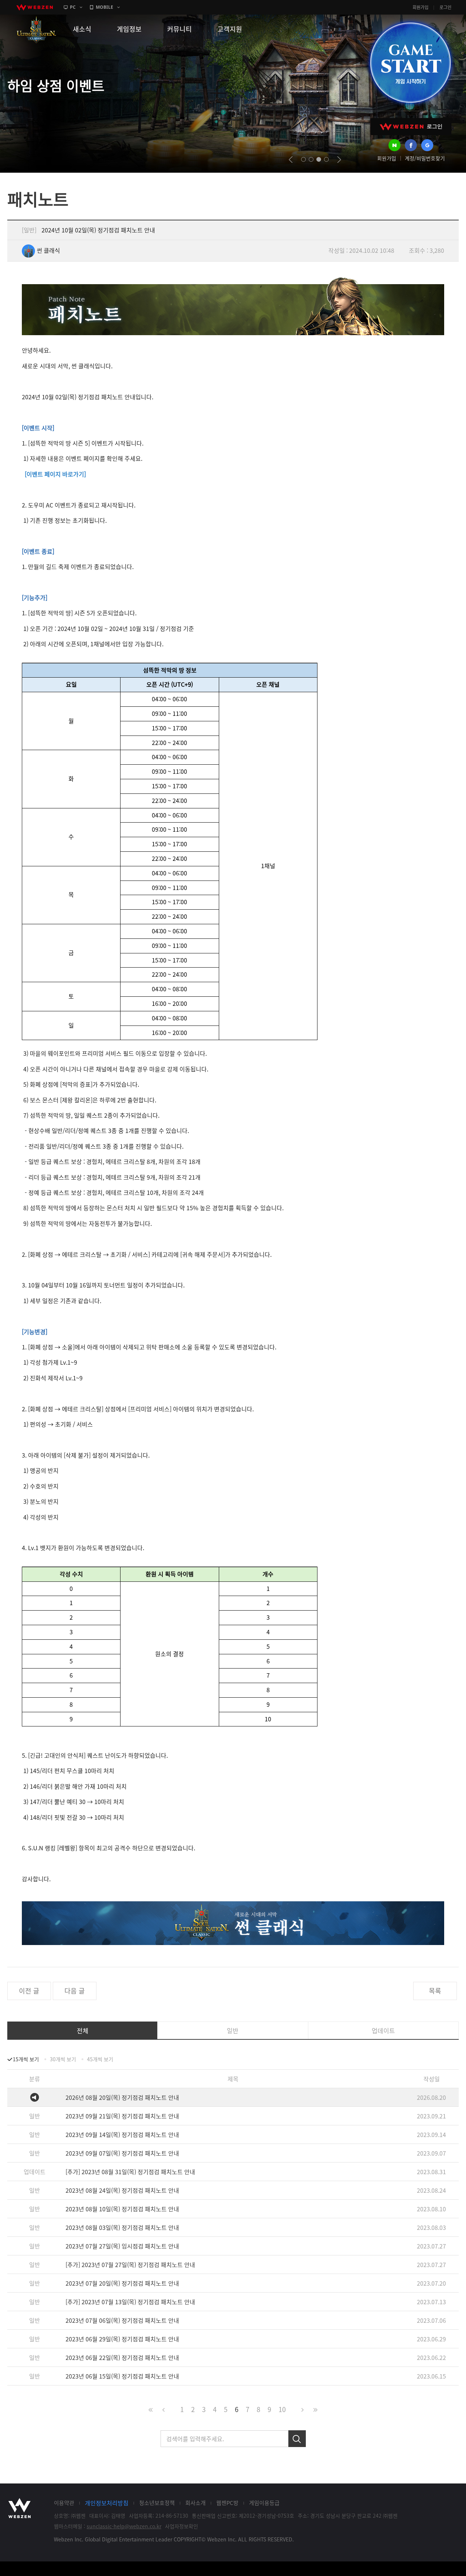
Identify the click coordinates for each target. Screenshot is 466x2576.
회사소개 (196, 2503)
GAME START (410, 63)
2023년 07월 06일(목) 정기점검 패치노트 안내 (122, 2320)
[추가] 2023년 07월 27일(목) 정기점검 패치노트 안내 (130, 2265)
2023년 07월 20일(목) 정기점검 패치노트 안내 (122, 2283)
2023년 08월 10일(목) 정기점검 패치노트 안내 (122, 2209)
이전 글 (29, 1991)
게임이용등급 (264, 2503)
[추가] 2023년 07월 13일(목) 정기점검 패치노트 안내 (130, 2302)
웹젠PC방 (227, 2503)
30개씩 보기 (63, 2059)
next (339, 160)
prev (291, 160)
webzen (35, 7)
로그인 (445, 7)
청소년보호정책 (157, 2503)
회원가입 (420, 7)
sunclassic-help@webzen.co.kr (124, 2526)
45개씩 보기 (100, 2059)
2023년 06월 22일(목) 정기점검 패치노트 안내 (122, 2357)
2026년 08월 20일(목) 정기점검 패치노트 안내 (122, 2097)
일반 (233, 2030)
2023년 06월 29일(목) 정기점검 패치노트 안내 (122, 2339)
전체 (83, 2030)
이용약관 (64, 2503)
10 (282, 2409)
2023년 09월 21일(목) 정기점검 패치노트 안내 (122, 2116)
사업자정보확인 (181, 2526)
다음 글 (75, 1991)
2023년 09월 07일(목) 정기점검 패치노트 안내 (122, 2153)
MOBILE (104, 7)
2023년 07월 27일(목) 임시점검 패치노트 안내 (122, 2246)
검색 (297, 2439)
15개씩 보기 (26, 2059)
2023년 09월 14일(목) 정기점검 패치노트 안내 (122, 2134)
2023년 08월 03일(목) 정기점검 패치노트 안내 (122, 2227)
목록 (435, 1991)
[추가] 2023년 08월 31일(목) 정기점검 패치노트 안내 (130, 2172)
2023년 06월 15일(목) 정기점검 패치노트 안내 (122, 2376)
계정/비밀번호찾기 (425, 158)
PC (73, 7)
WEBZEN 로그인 (411, 127)
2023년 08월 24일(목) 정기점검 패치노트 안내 (122, 2190)
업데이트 (383, 2030)
